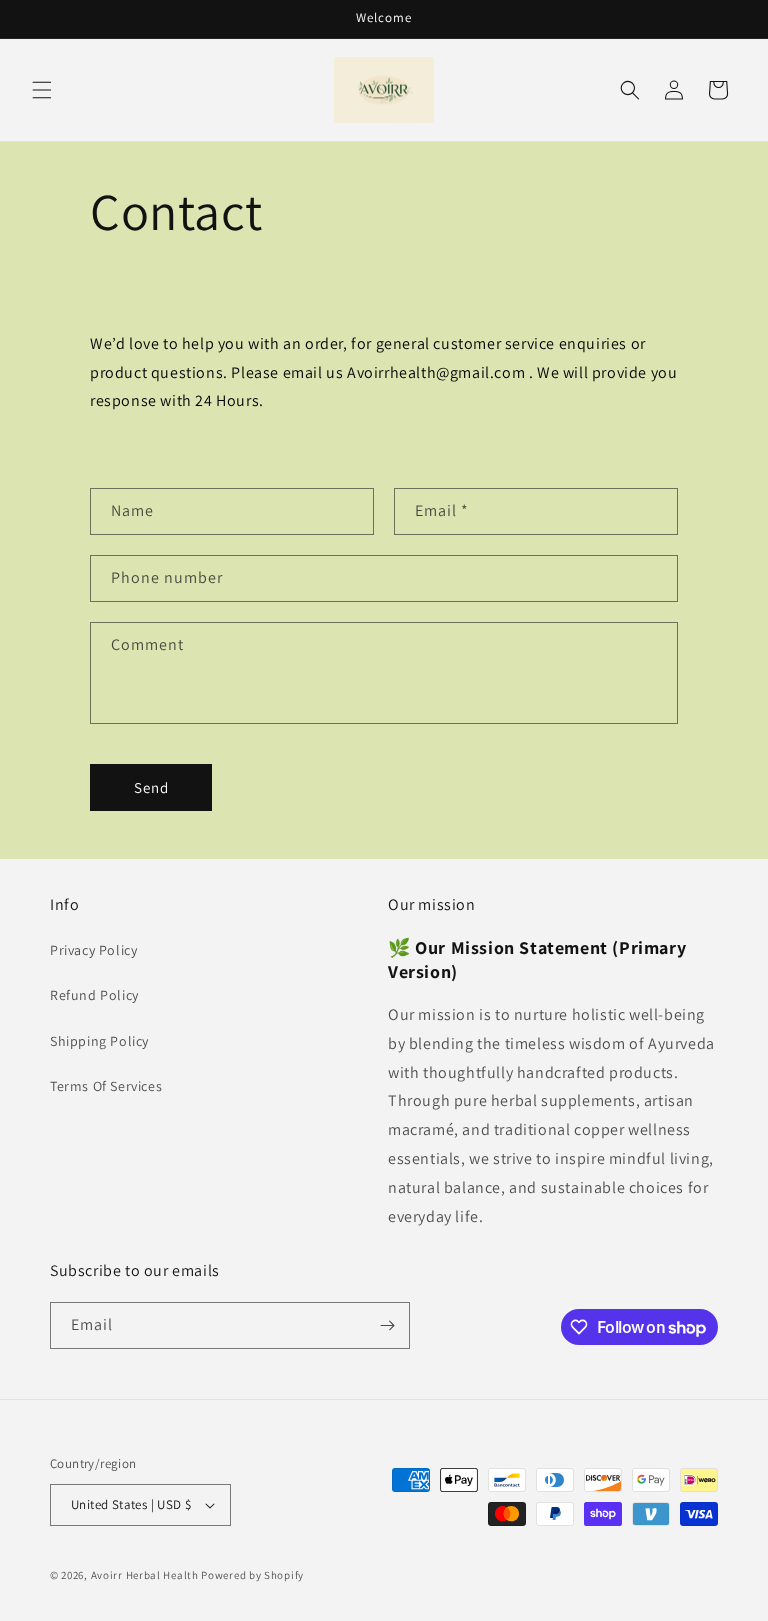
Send (151, 787)
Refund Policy (94, 995)
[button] (42, 90)
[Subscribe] (387, 1325)
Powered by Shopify (252, 1575)
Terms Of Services (106, 1086)
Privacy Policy (93, 950)
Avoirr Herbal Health (145, 1575)
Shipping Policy (99, 1041)
